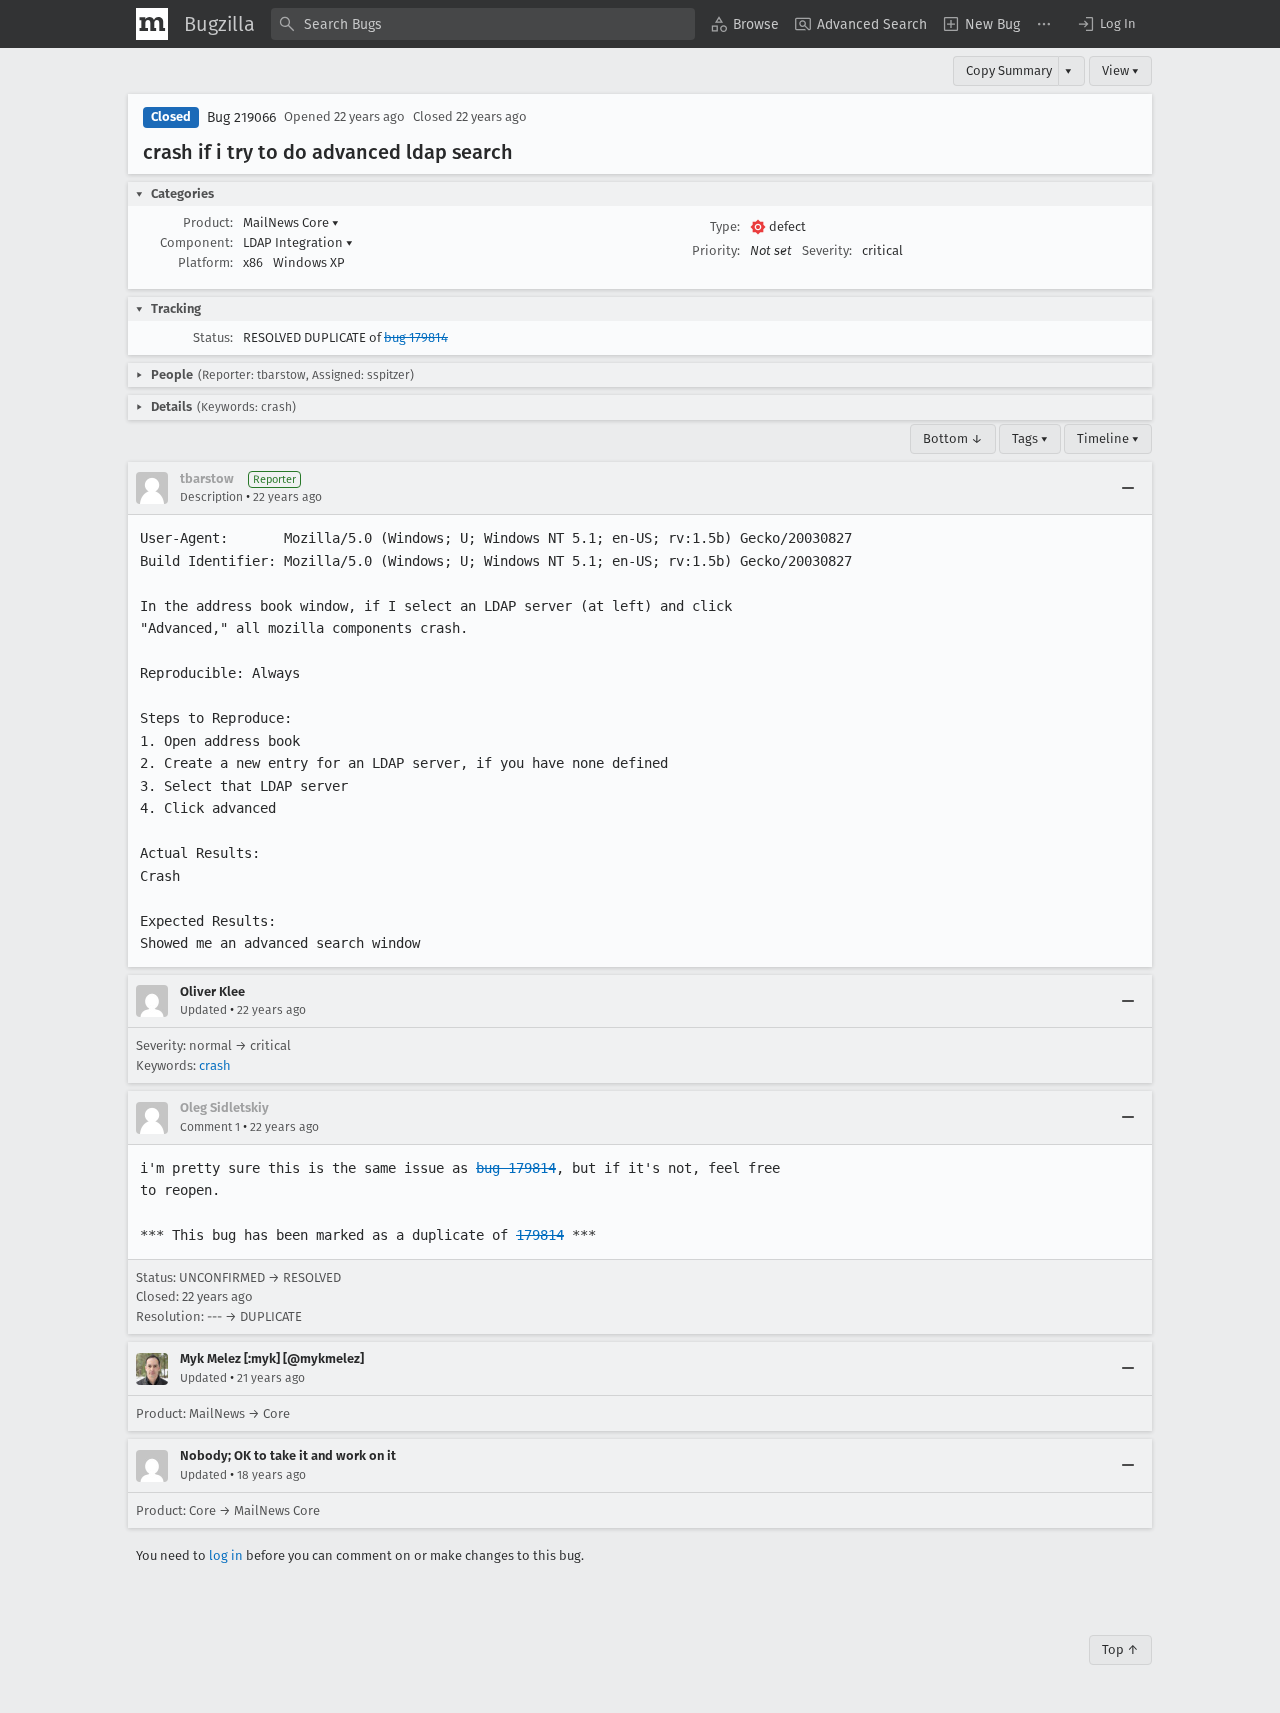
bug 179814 (416, 337)
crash (215, 1065)
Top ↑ (1120, 1649)
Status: (213, 337)
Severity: (827, 250)
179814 (540, 1235)
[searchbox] (483, 24)
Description (211, 497)
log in (226, 1555)
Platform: (205, 262)
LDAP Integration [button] (298, 242)
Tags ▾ (1030, 438)
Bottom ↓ (953, 438)
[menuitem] (745, 24)
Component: (196, 242)
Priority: (716, 250)
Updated (203, 1010)
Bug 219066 (241, 117)
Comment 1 (210, 1127)
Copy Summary (1009, 70)
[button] (1106, 24)
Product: (208, 222)
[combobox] (483, 24)
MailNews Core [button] (291, 222)
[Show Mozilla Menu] (152, 24)
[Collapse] (1128, 488)
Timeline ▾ (1108, 438)
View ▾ (1120, 70)
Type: (725, 226)
